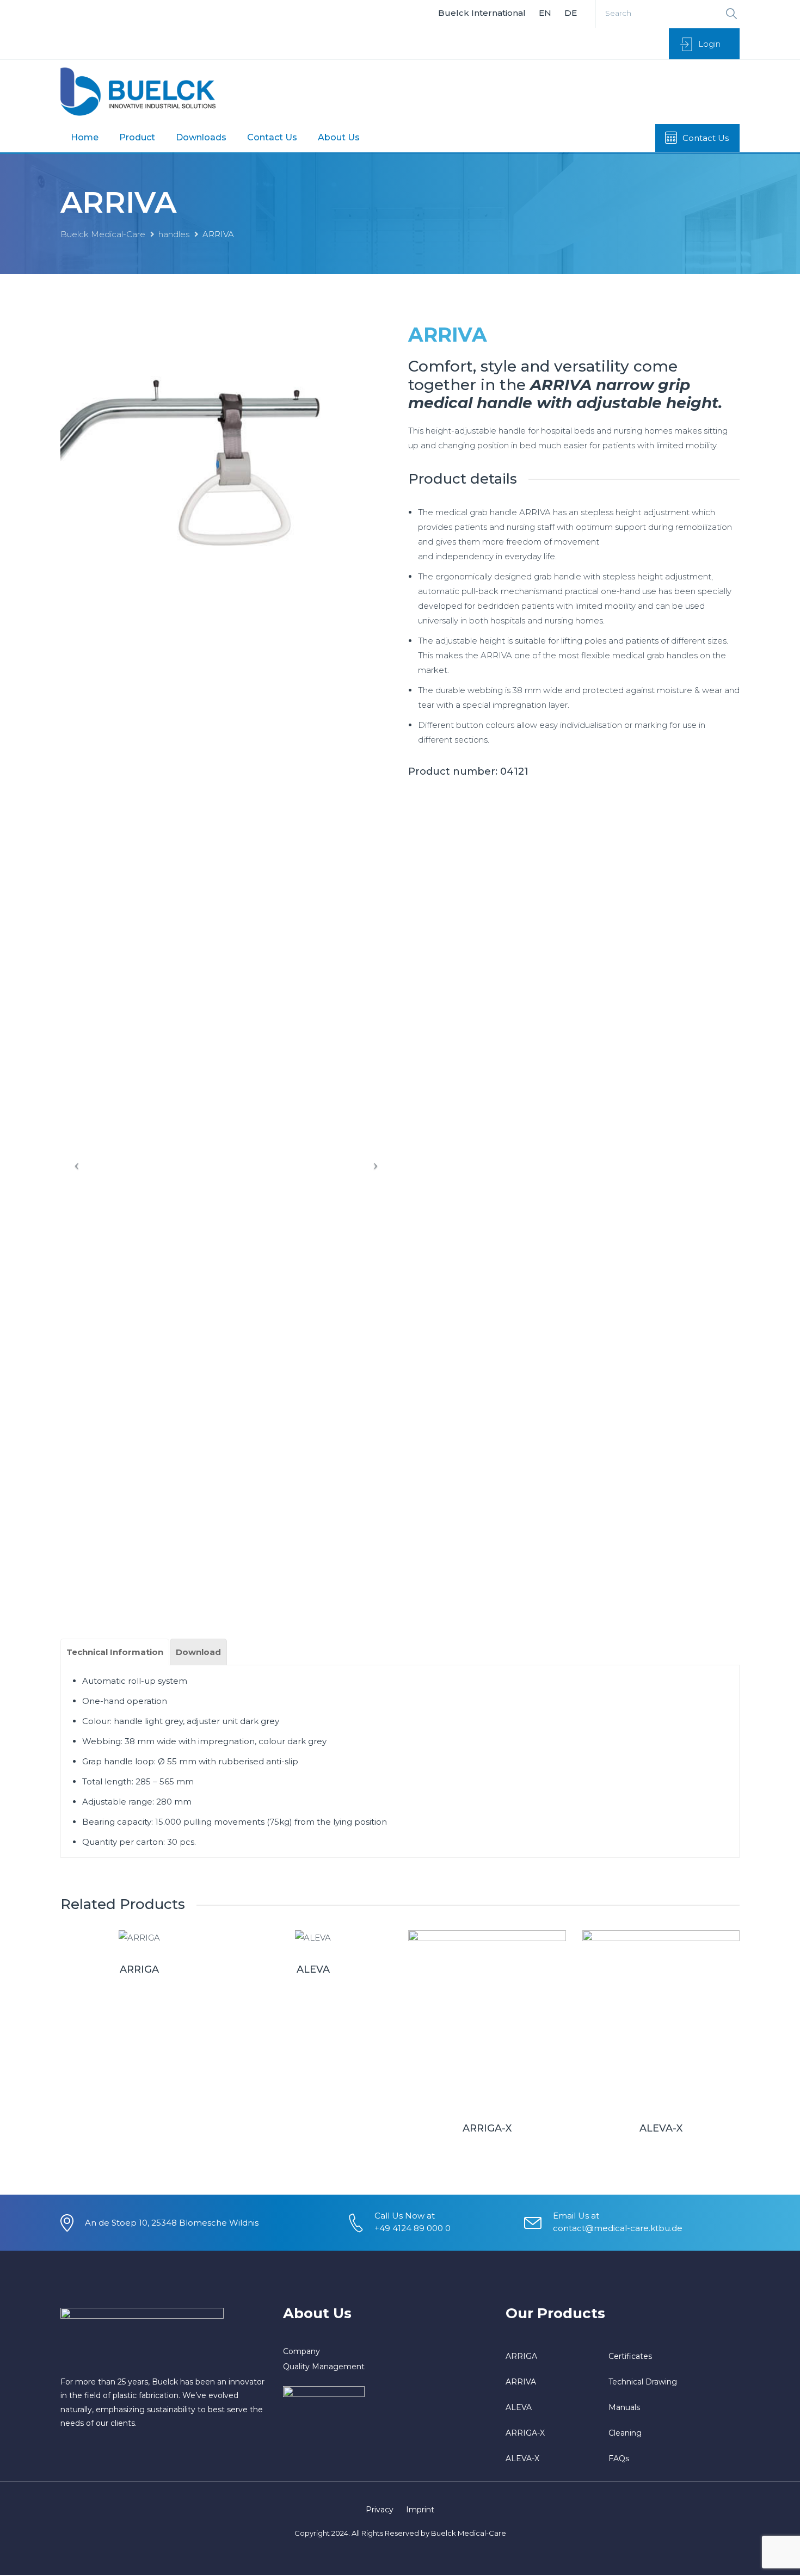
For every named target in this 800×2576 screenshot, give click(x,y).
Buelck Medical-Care (103, 234)
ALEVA (313, 1969)
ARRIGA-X (487, 2128)
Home (85, 137)
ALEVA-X (661, 2128)
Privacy (380, 2510)
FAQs (619, 2458)
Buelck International (482, 13)
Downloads (201, 137)
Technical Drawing (643, 2382)
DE (571, 13)
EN (545, 13)
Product (137, 137)
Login (709, 44)
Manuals (624, 2407)
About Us (339, 137)
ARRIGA (139, 1969)
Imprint (420, 2510)
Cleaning (625, 2433)
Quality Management (324, 2367)
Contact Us (272, 137)
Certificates (630, 2356)
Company (301, 2351)
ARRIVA (521, 2382)
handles (174, 234)
